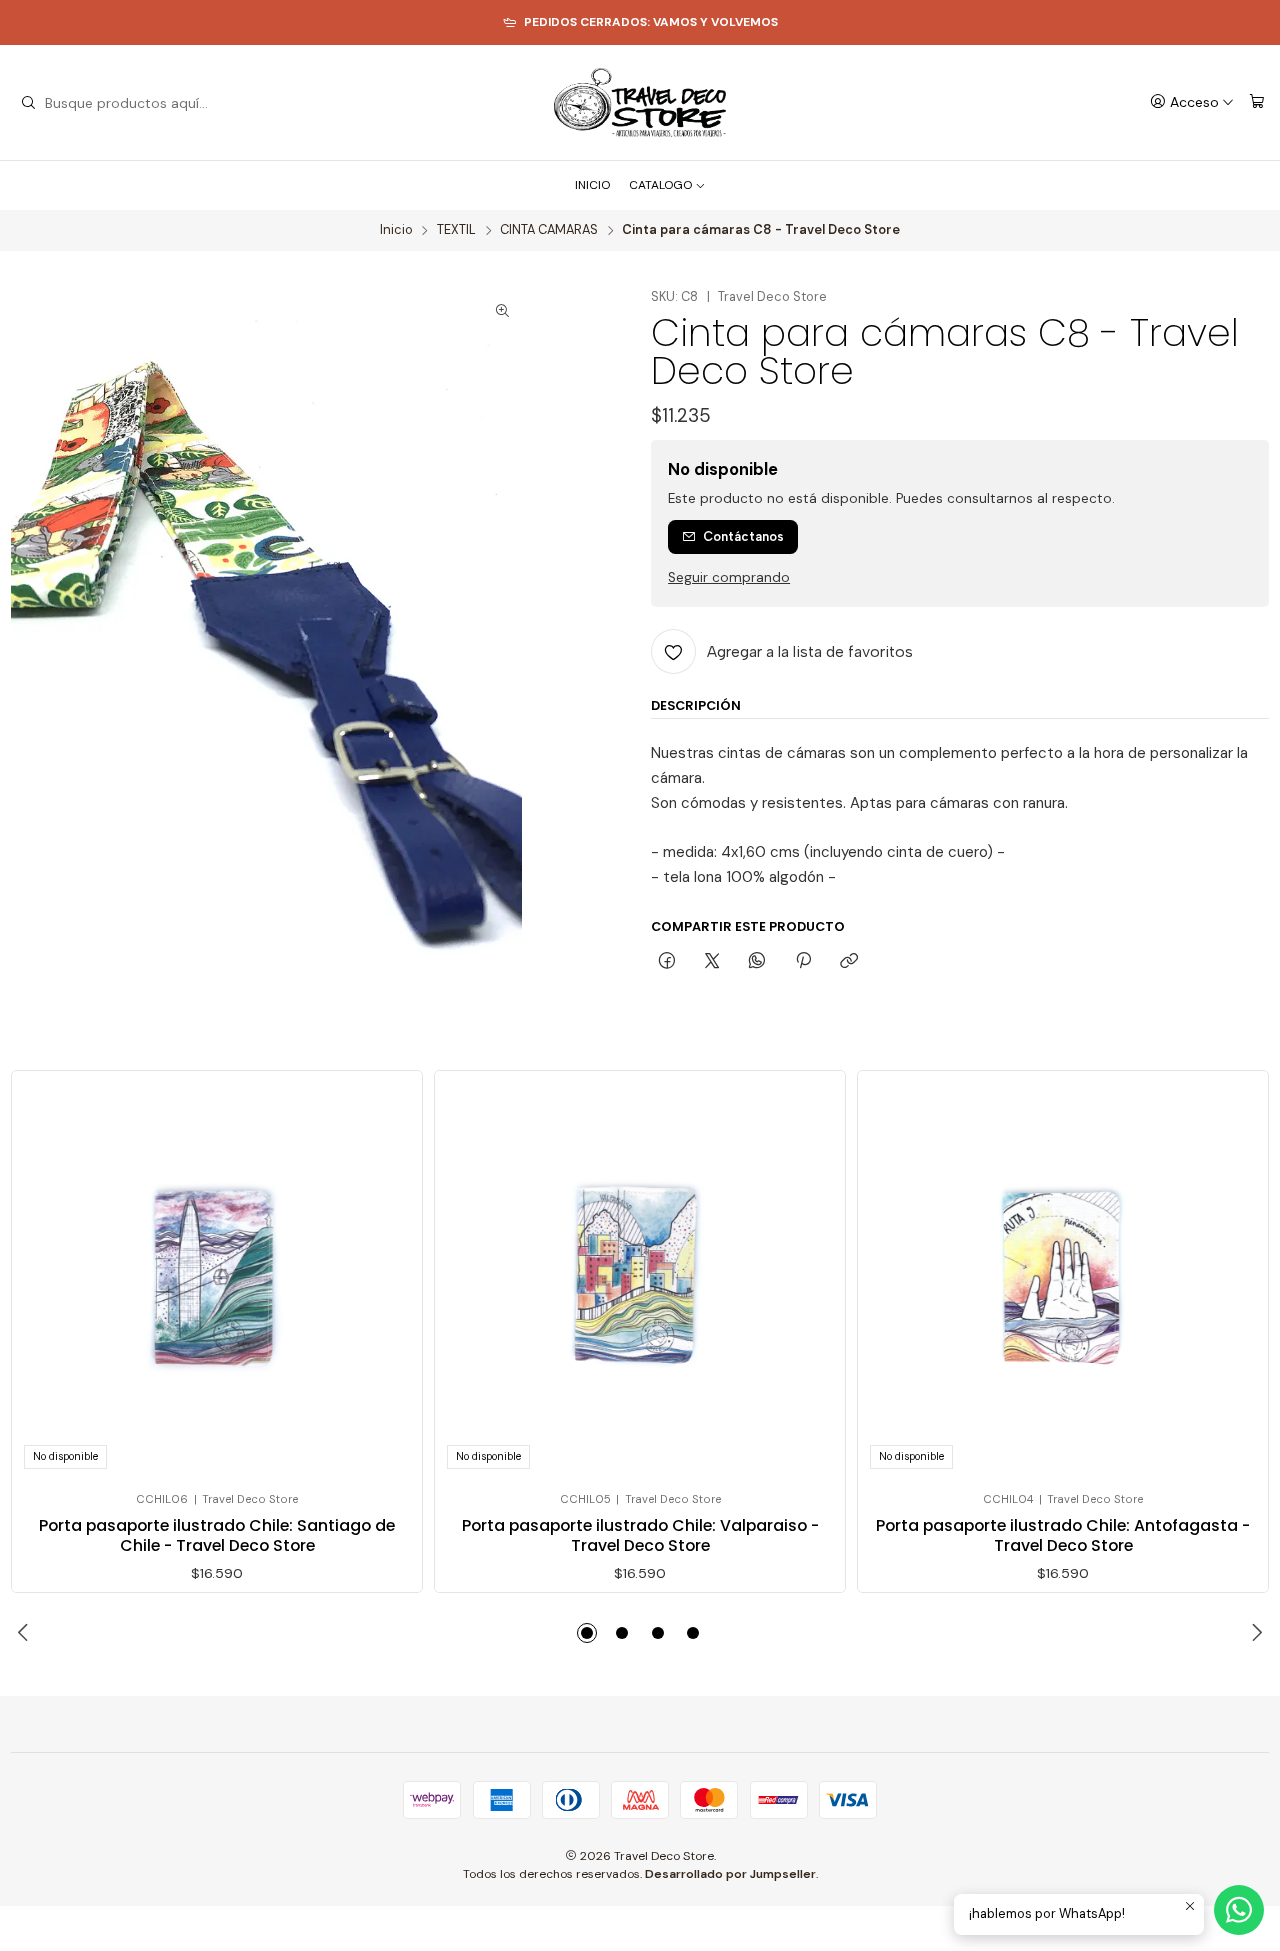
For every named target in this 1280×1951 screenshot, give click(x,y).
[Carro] (1257, 102)
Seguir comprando (729, 578)
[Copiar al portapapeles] (848, 962)
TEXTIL (456, 230)
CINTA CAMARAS (549, 230)
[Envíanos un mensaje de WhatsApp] (1239, 1910)
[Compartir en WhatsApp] (757, 962)
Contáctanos (743, 536)
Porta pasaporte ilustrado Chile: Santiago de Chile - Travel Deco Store (217, 1535)
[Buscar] (28, 103)
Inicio (396, 230)
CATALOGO (660, 185)
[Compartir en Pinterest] (803, 962)
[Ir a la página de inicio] (639, 103)
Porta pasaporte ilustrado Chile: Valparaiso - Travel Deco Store (640, 1535)
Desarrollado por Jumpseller (730, 1874)
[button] (587, 1633)
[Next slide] (1254, 1633)
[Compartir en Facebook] (666, 962)
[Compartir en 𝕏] (712, 962)
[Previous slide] (26, 1633)
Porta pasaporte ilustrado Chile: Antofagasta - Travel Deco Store (1063, 1535)
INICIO (592, 185)
